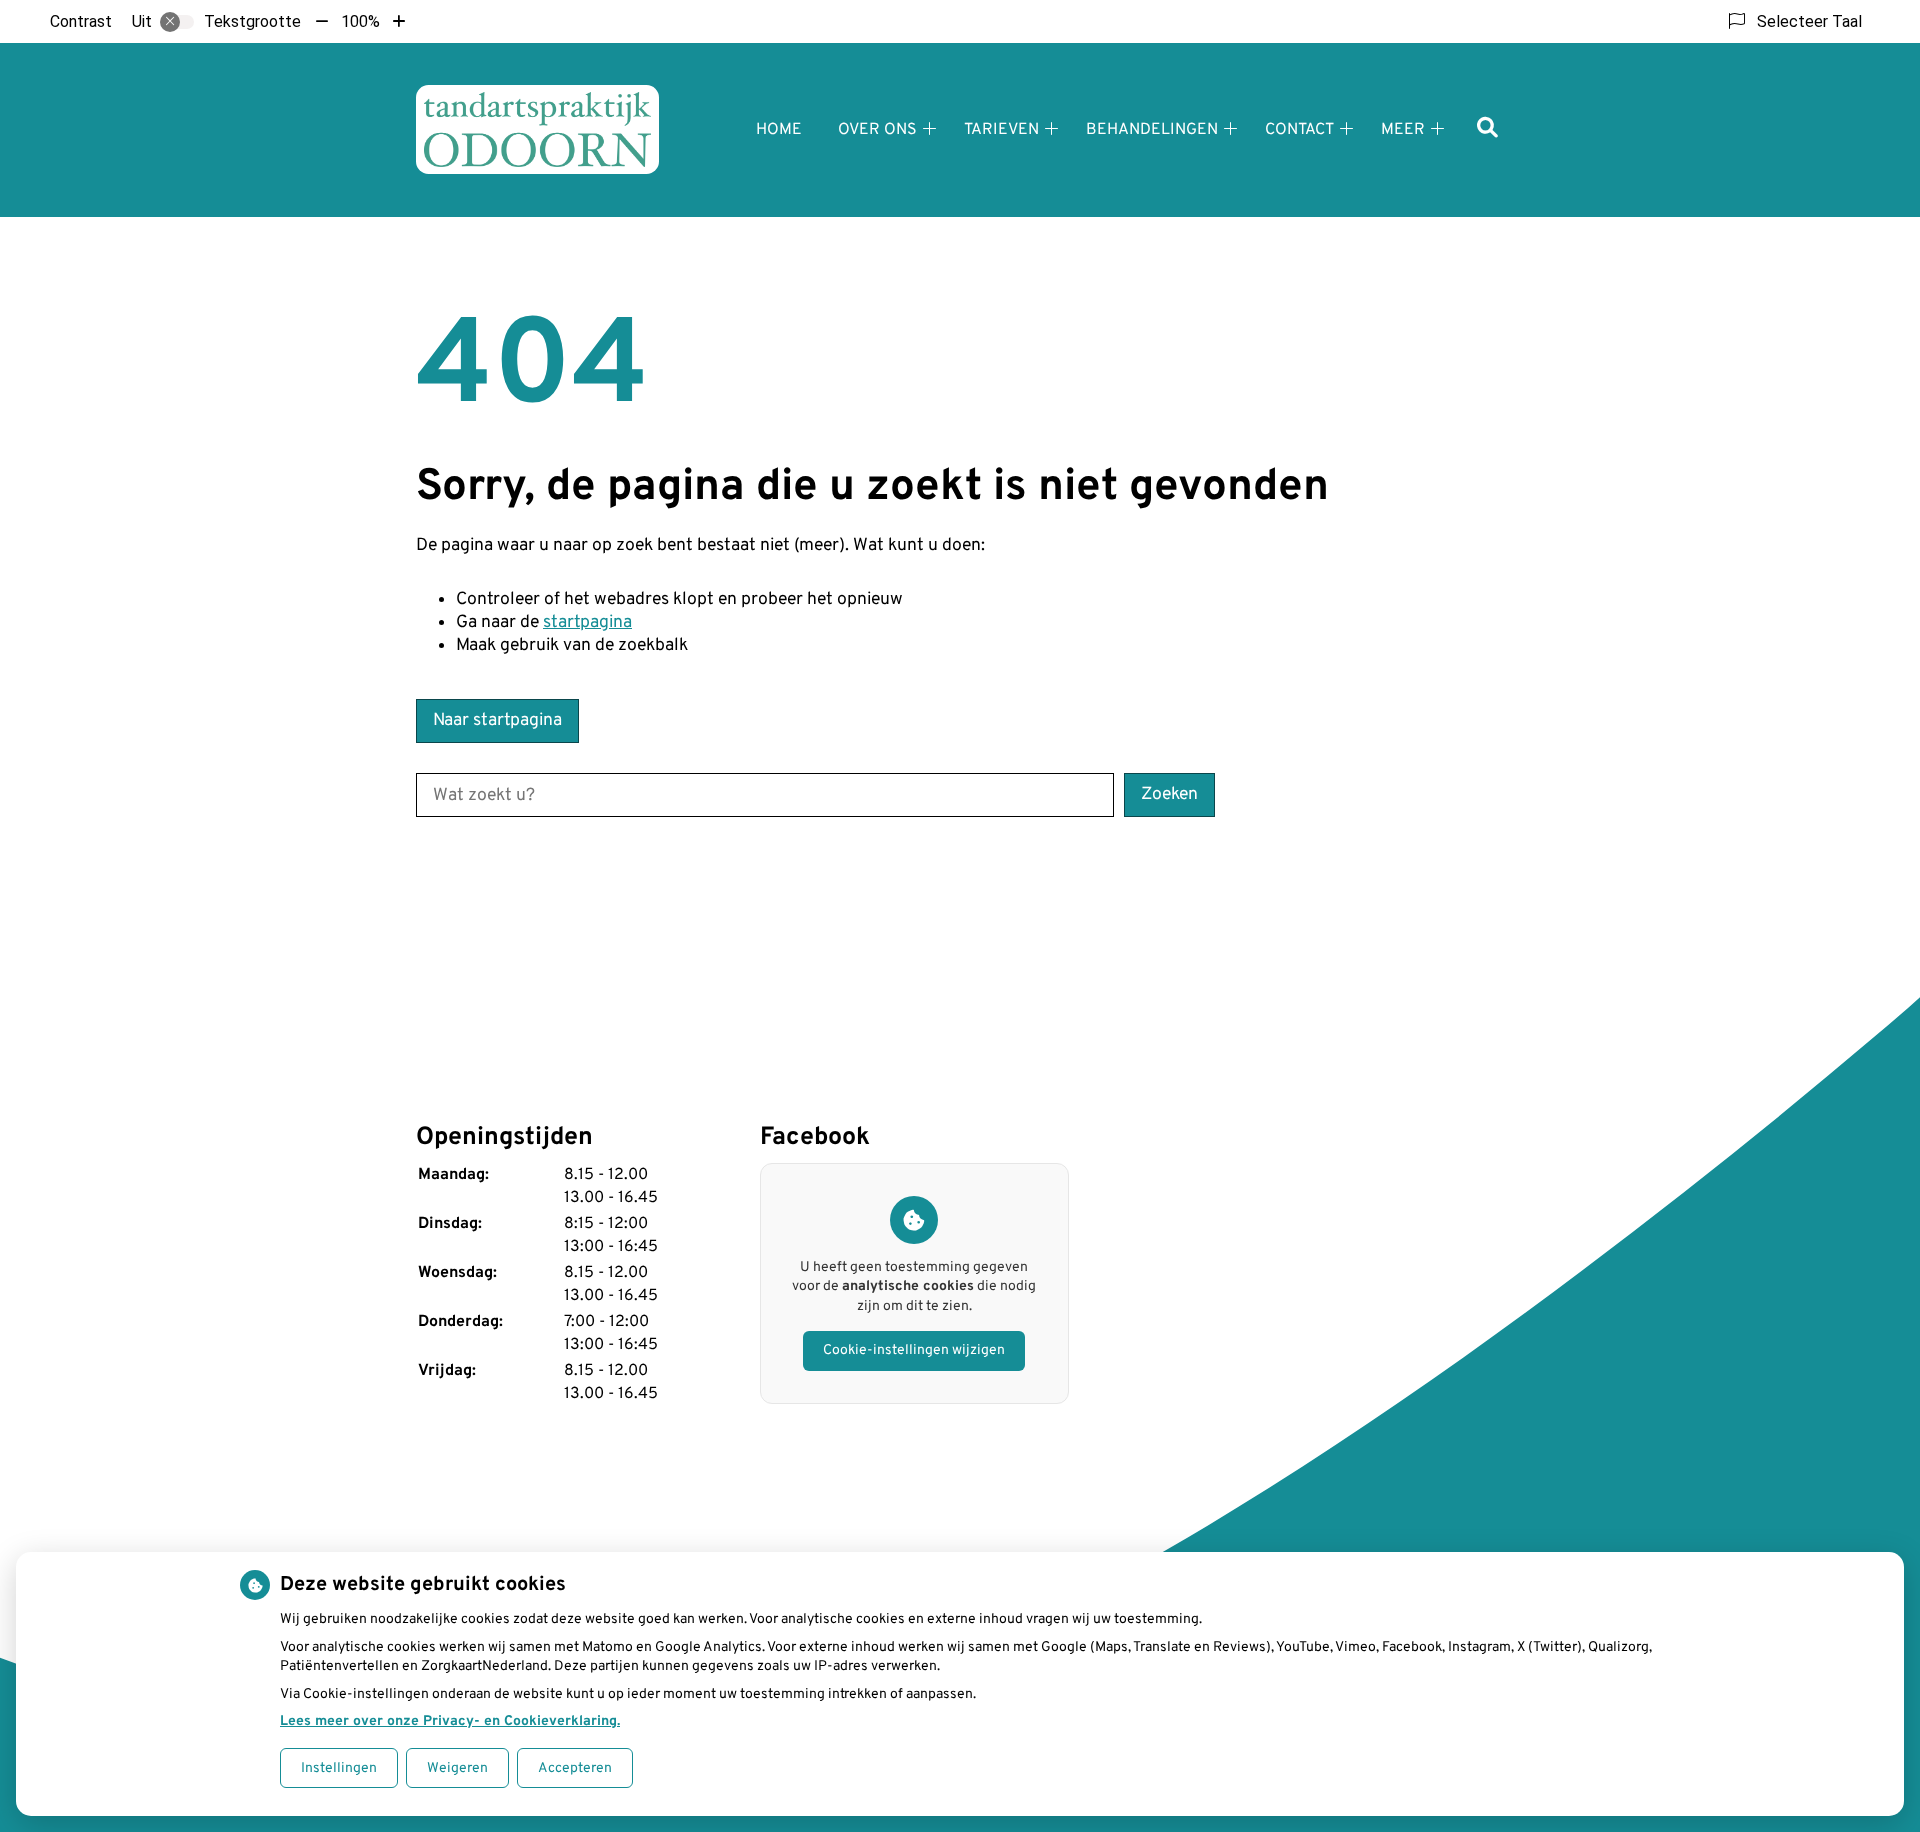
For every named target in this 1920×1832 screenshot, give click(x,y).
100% (360, 21)
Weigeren (457, 1768)
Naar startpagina (497, 720)
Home (779, 130)
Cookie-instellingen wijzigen (914, 1350)
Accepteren (575, 1768)
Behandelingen (1152, 130)
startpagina (587, 622)
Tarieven (1001, 130)
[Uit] (177, 22)
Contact (1299, 130)
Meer (1403, 130)
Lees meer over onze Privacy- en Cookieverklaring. (450, 1721)
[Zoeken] (1487, 129)
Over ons (877, 130)
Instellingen (339, 1768)
